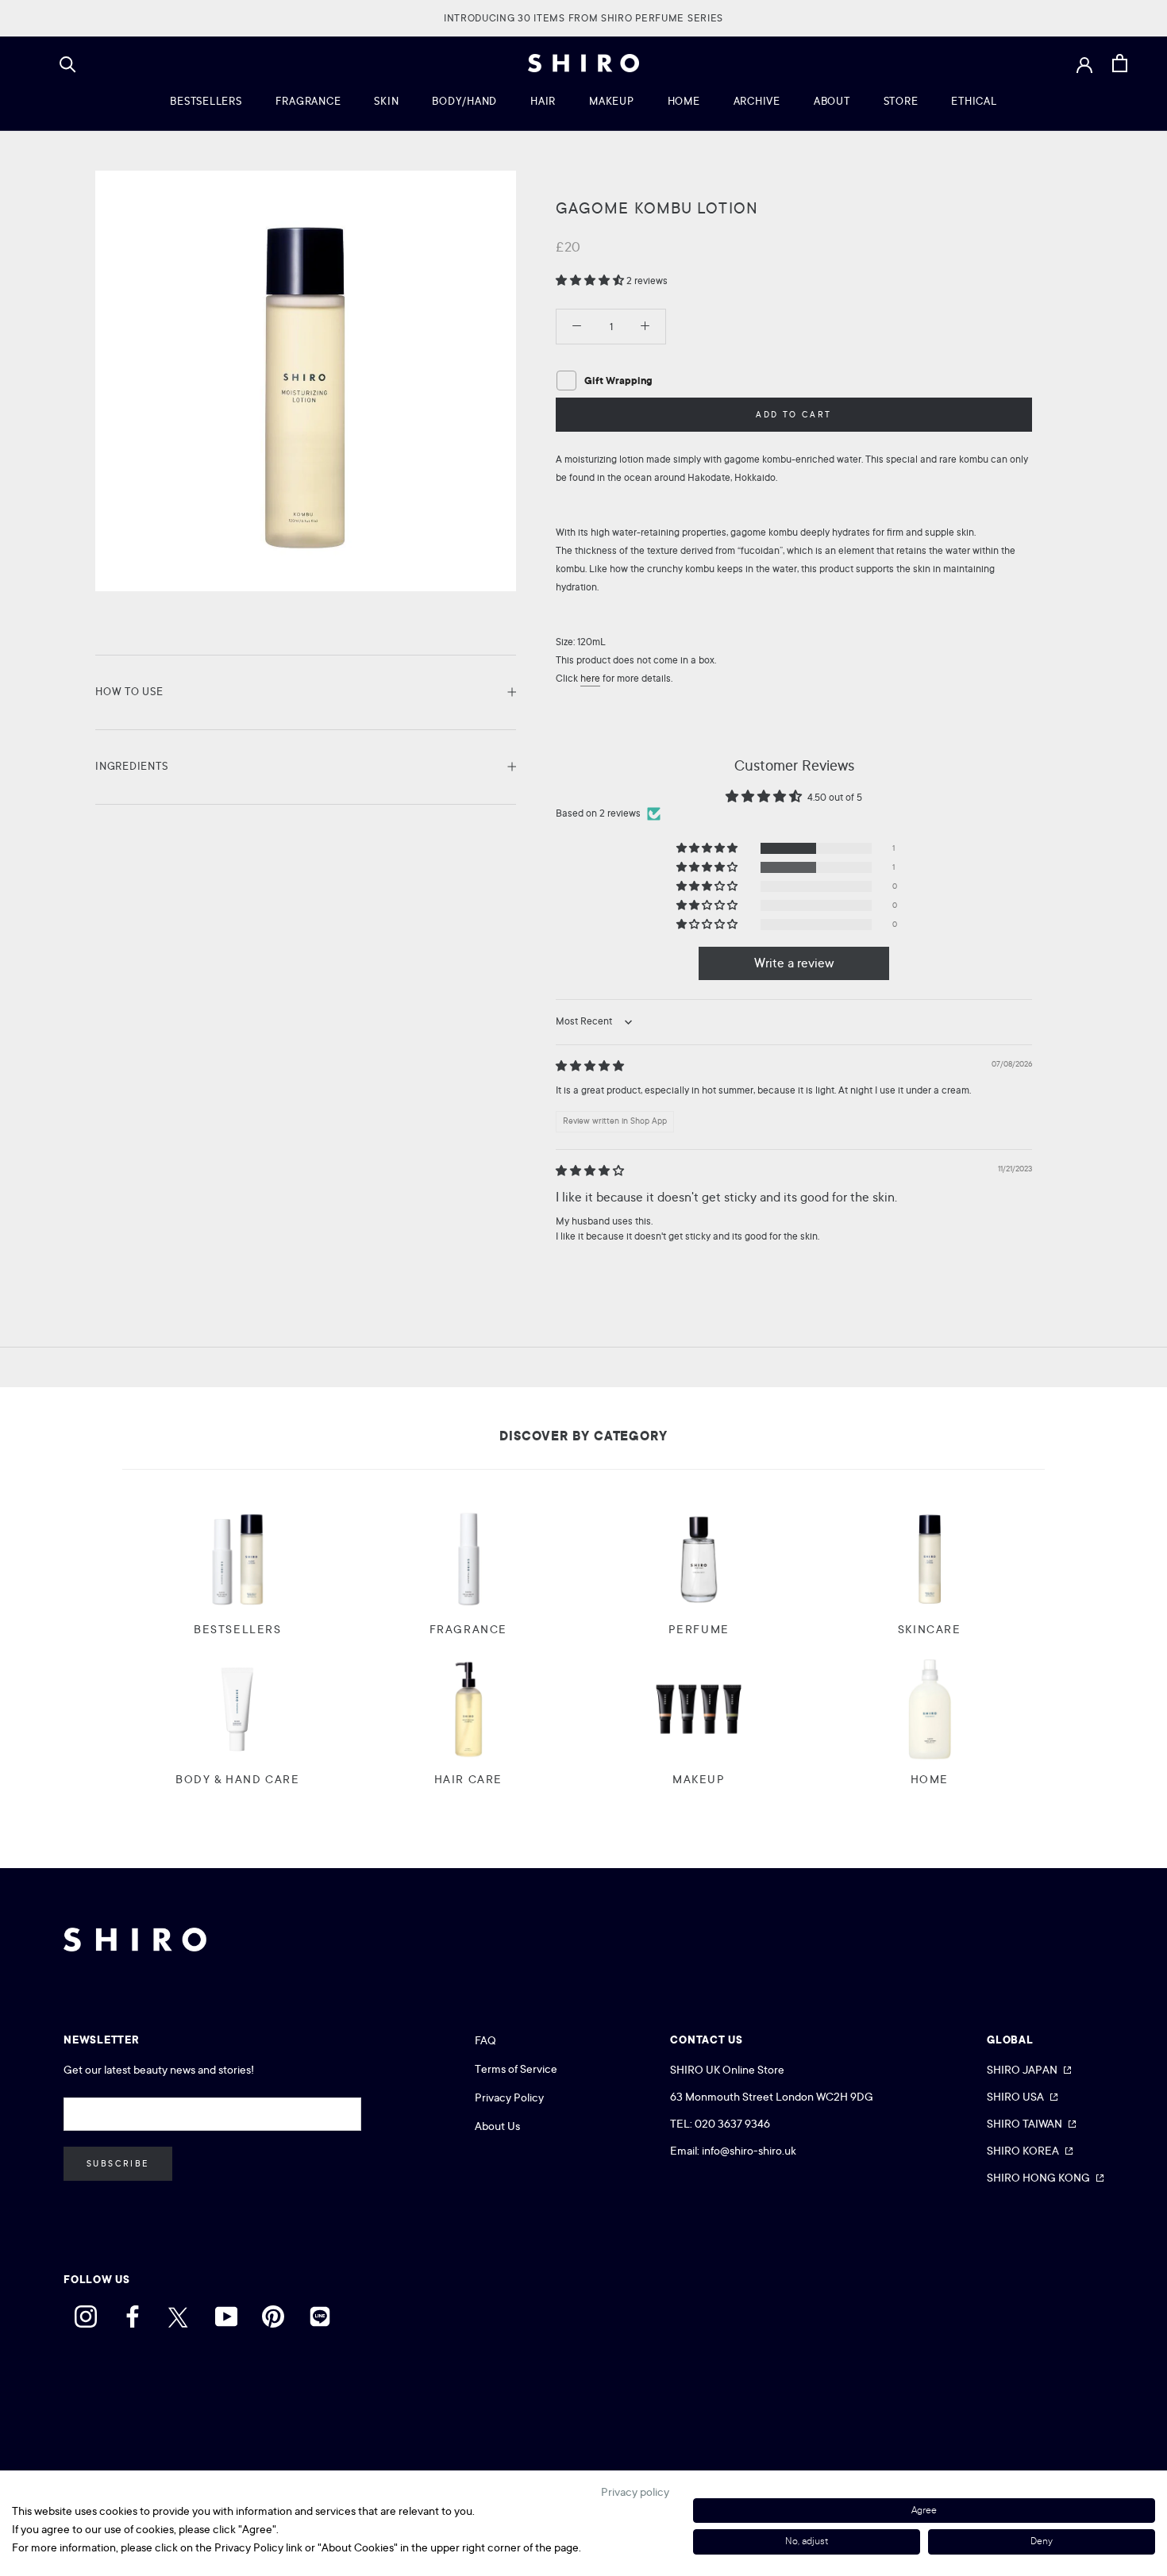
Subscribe (118, 2164)
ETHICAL (974, 101)
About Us (497, 2126)
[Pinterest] (273, 2313)
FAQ (485, 2040)
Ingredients (131, 766)
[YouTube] (226, 2313)
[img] (590, 1067)
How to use (129, 692)
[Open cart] (1120, 63)
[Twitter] (179, 2313)
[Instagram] (86, 2313)
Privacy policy (635, 2492)
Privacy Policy (509, 2097)
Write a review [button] (794, 963)
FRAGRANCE (308, 101)
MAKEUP (612, 101)
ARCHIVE (757, 101)
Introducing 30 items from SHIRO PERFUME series (583, 18)
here (590, 679)
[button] (591, 281)
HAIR (543, 101)
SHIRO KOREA (1023, 2151)
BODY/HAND (464, 101)
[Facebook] (133, 2313)
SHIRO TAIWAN (1024, 2124)
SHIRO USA (1015, 2097)
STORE (901, 101)
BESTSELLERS (206, 101)
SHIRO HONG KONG (1038, 2178)
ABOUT (832, 101)
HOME (684, 101)
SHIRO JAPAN (1022, 2070)
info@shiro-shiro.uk (749, 2151)
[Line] (320, 2313)
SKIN (386, 101)
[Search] (68, 63)
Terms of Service (516, 2069)
